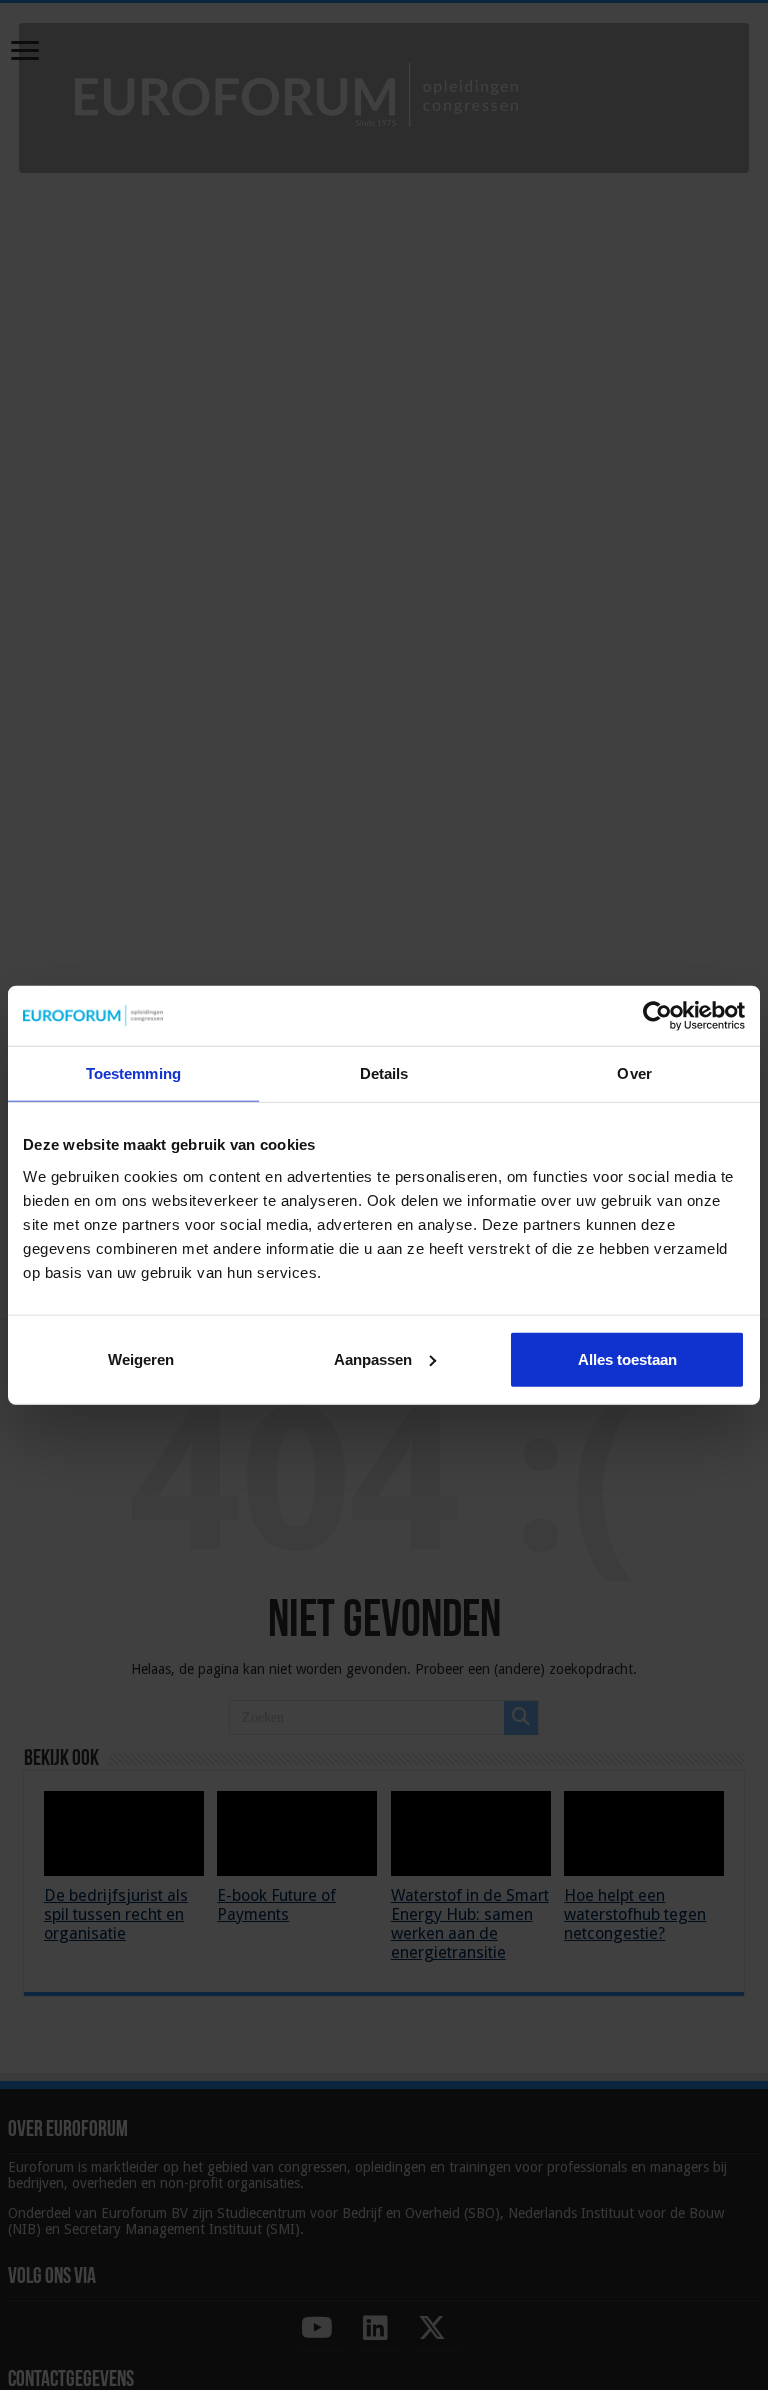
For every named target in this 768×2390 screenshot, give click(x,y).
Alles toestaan (627, 1358)
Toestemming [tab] (133, 1073)
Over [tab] (634, 1073)
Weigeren (141, 1358)
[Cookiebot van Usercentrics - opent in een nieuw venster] (657, 1016)
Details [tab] (384, 1073)
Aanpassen (373, 1358)
